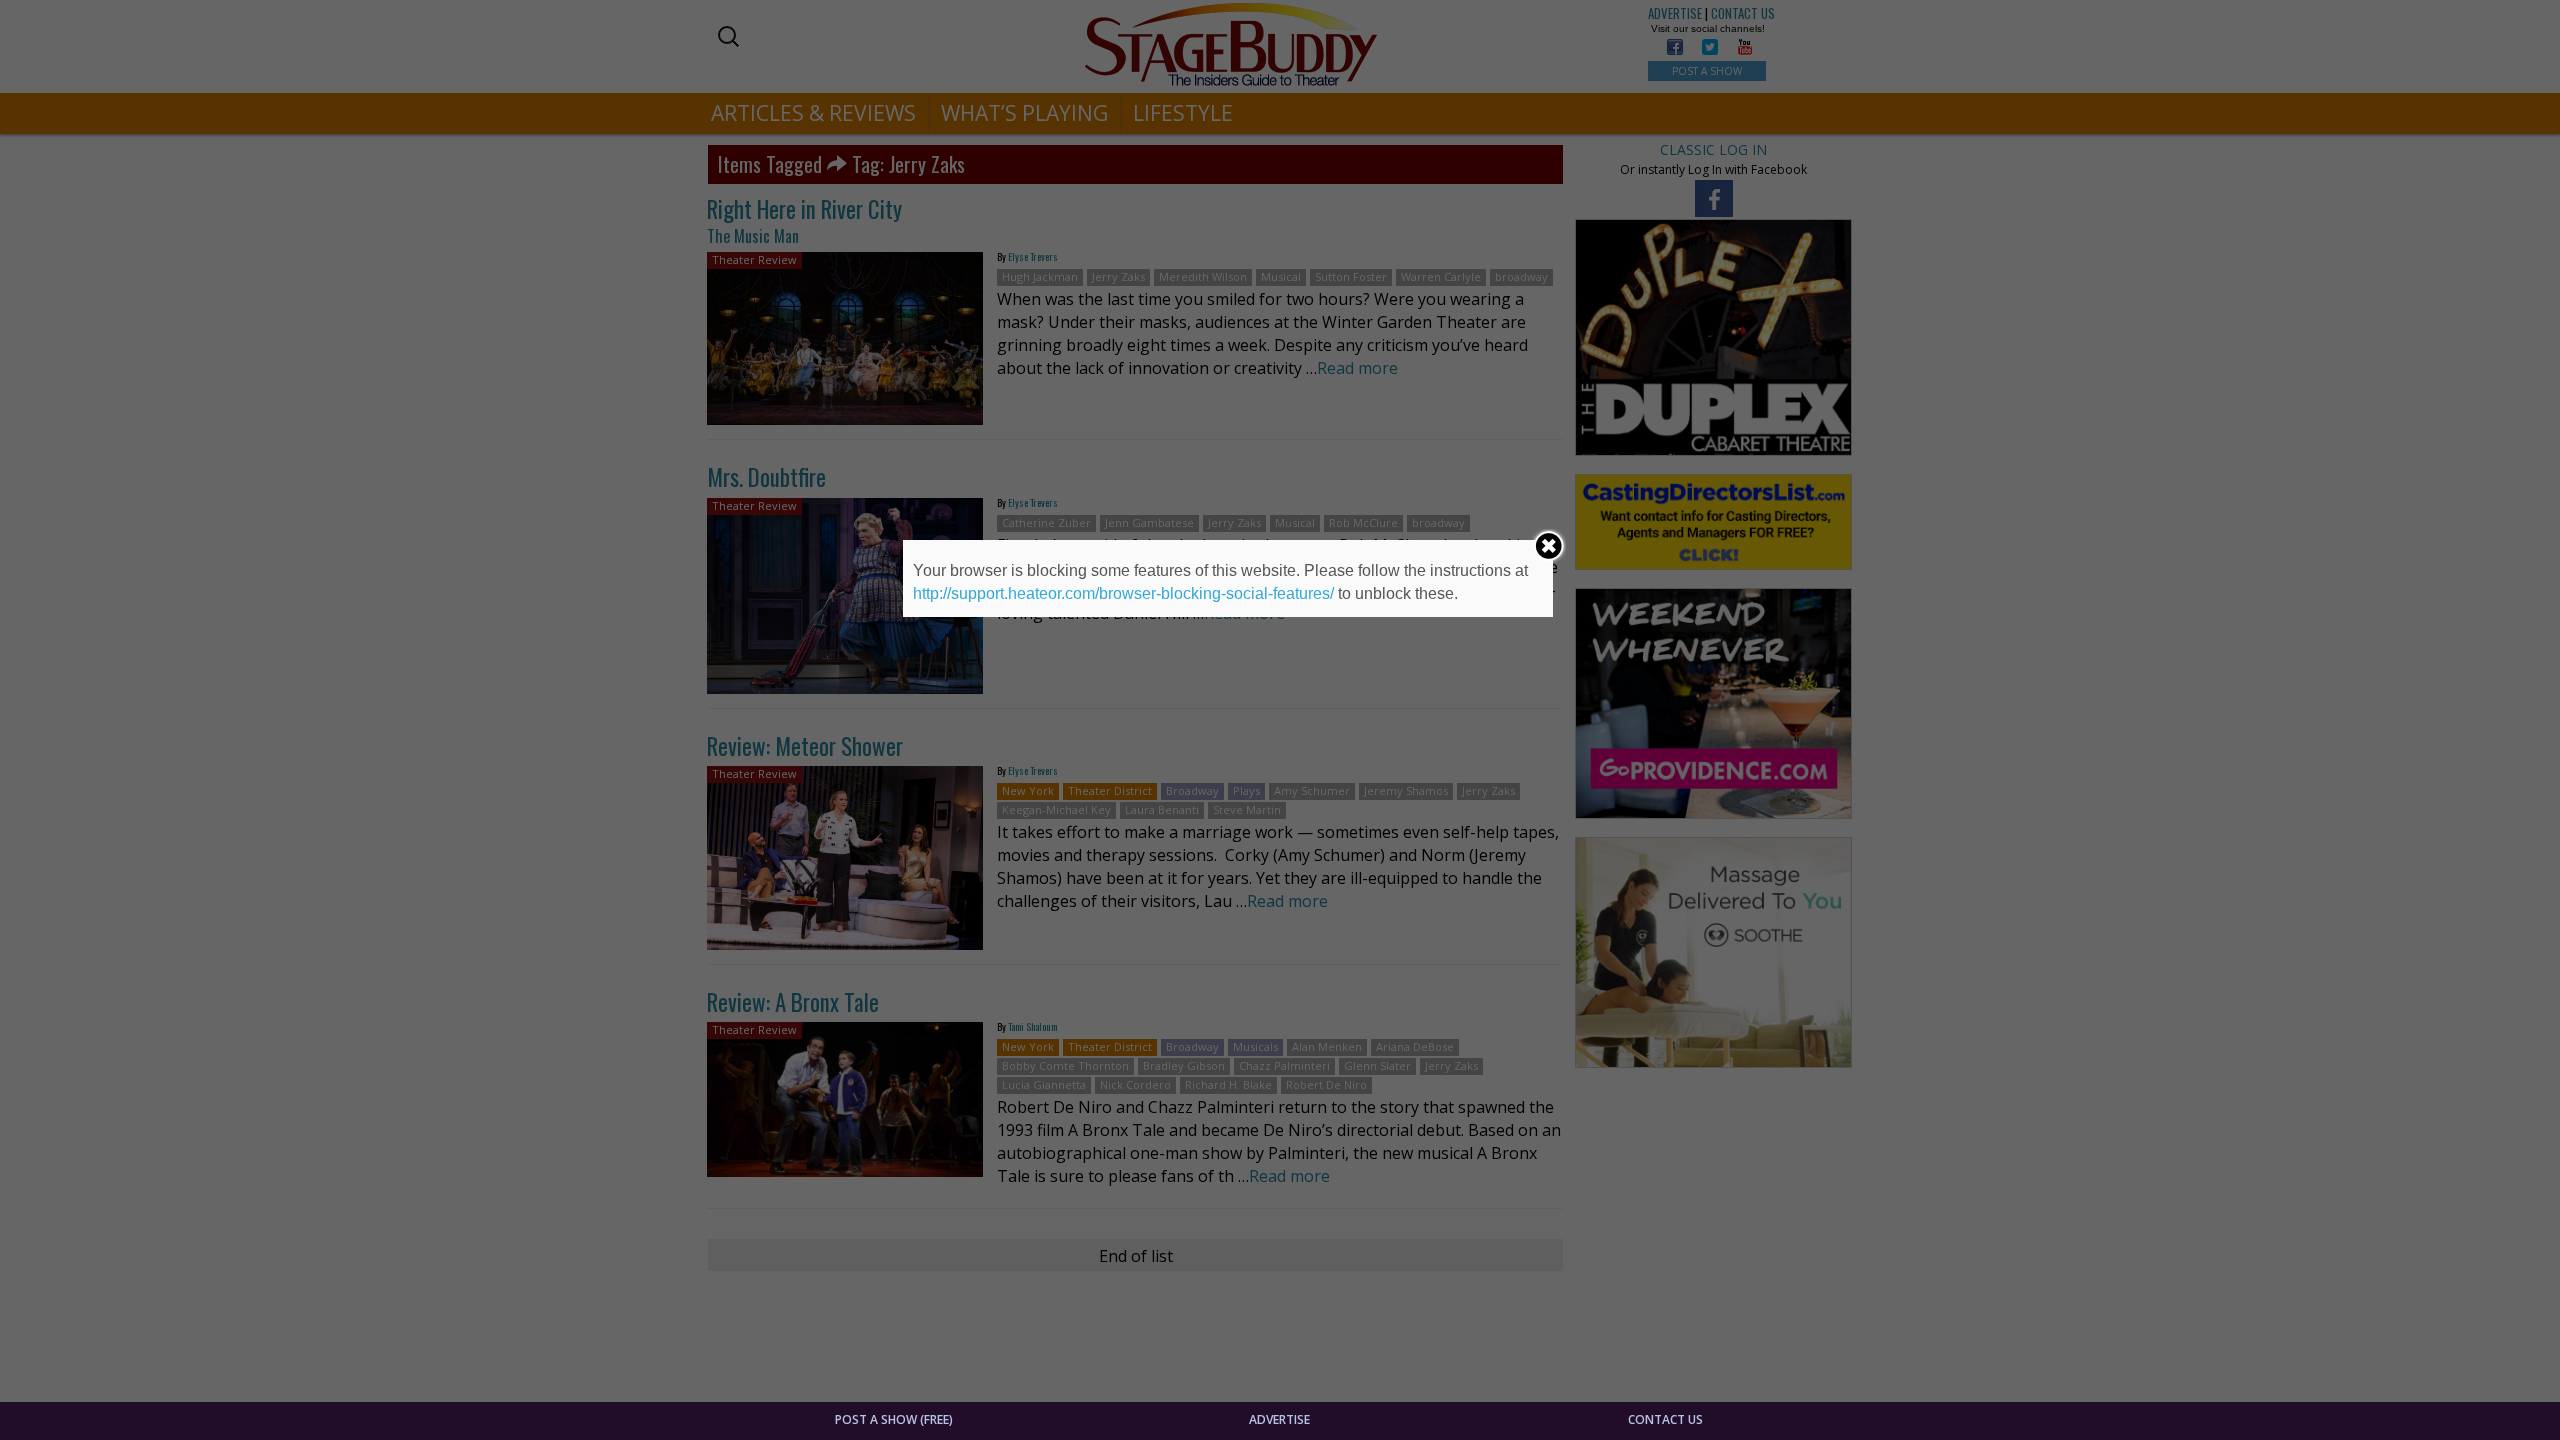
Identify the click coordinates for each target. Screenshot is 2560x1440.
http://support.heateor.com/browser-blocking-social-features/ (1123, 593)
